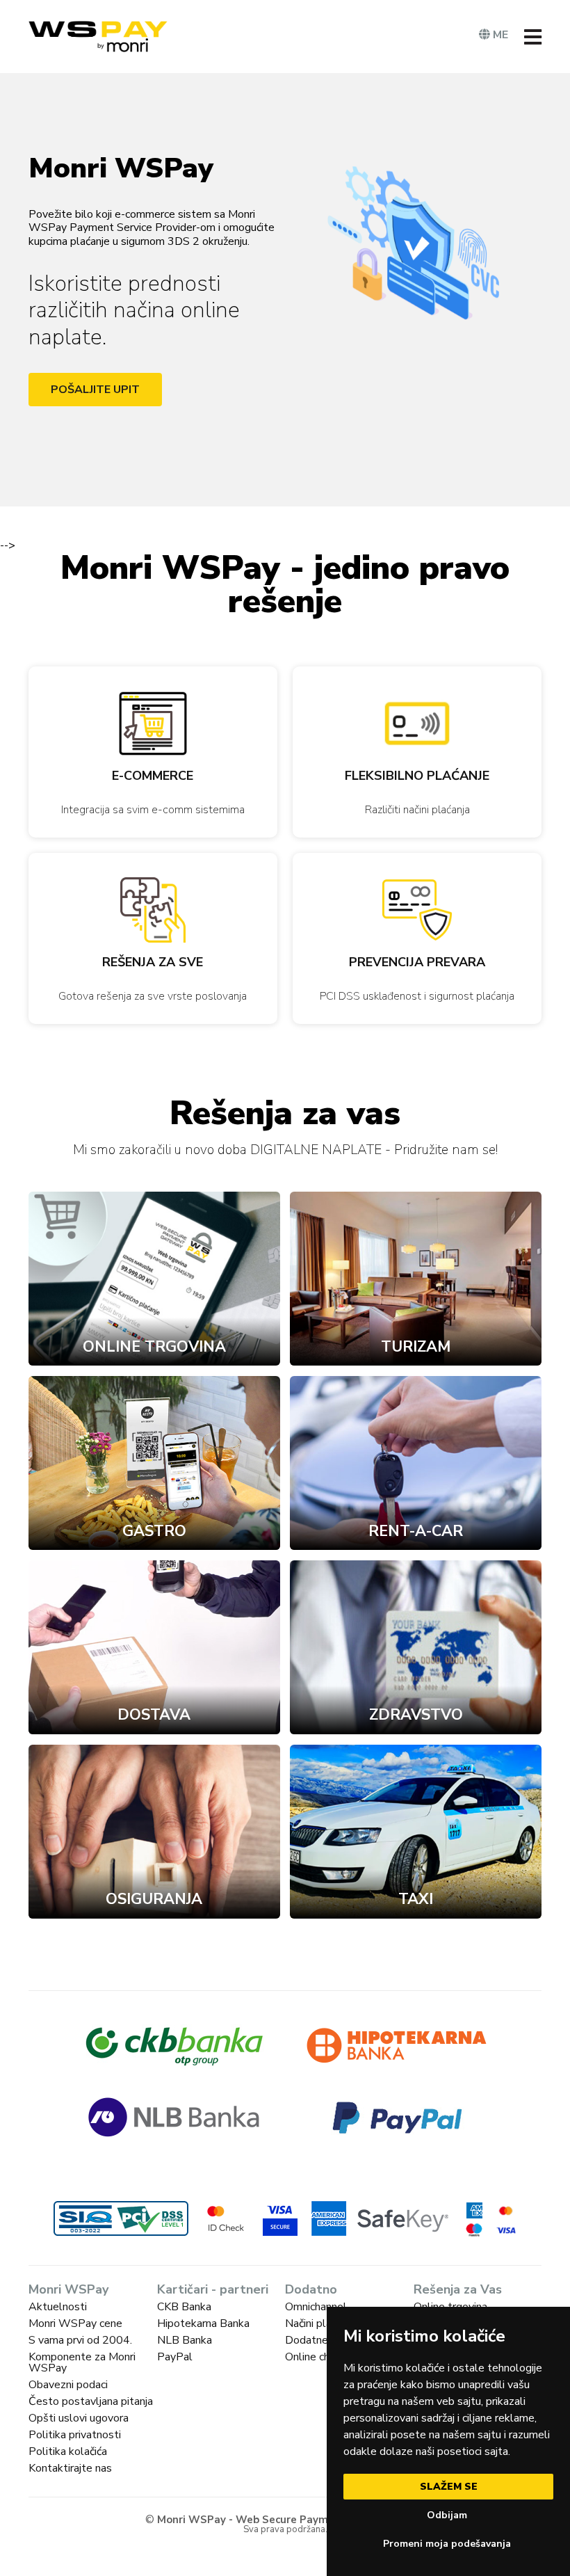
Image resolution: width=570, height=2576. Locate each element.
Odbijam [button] (447, 2515)
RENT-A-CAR (416, 1531)
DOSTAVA (154, 1715)
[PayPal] (396, 2117)
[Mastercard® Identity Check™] (226, 2218)
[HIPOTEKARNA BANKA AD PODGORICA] (396, 2045)
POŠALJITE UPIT (95, 390)
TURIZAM (416, 1347)
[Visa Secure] (280, 2218)
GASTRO (154, 1531)
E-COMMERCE (153, 776)
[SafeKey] (380, 2218)
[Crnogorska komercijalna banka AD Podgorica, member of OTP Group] (174, 2045)
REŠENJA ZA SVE (153, 962)
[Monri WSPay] (98, 37)
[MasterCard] (506, 2211)
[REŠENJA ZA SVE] (153, 910)
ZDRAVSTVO (416, 1715)
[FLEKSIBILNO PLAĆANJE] (417, 723)
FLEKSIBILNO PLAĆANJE (417, 776)
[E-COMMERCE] (153, 723)
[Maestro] (474, 2230)
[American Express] (474, 2210)
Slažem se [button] (449, 2487)
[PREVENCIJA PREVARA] (417, 910)
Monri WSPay (121, 168)
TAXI (416, 1899)
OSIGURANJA (154, 1899)
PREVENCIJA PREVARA (417, 962)
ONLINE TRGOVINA (154, 1347)
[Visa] (506, 2231)
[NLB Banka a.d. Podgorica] (174, 2117)
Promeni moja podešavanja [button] (447, 2544)
